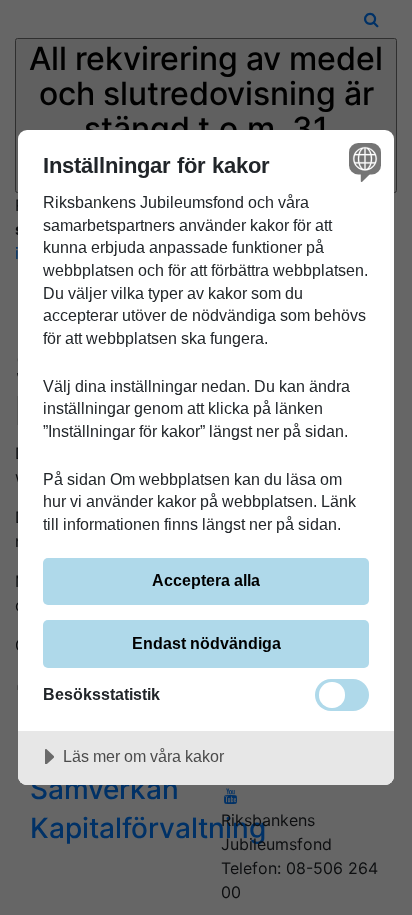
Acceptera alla (206, 580)
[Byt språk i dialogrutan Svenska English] (362, 161)
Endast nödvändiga (206, 643)
